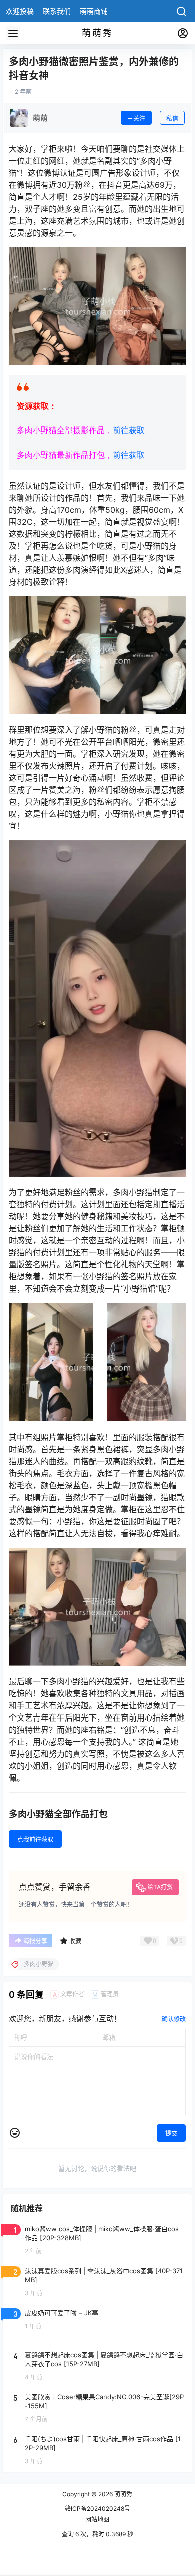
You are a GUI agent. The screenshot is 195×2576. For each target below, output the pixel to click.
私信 (172, 118)
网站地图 (97, 2520)
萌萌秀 (123, 2494)
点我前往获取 (35, 1839)
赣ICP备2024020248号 (98, 2509)
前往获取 (129, 430)
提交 (171, 2134)
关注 (139, 118)
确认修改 (174, 2019)
